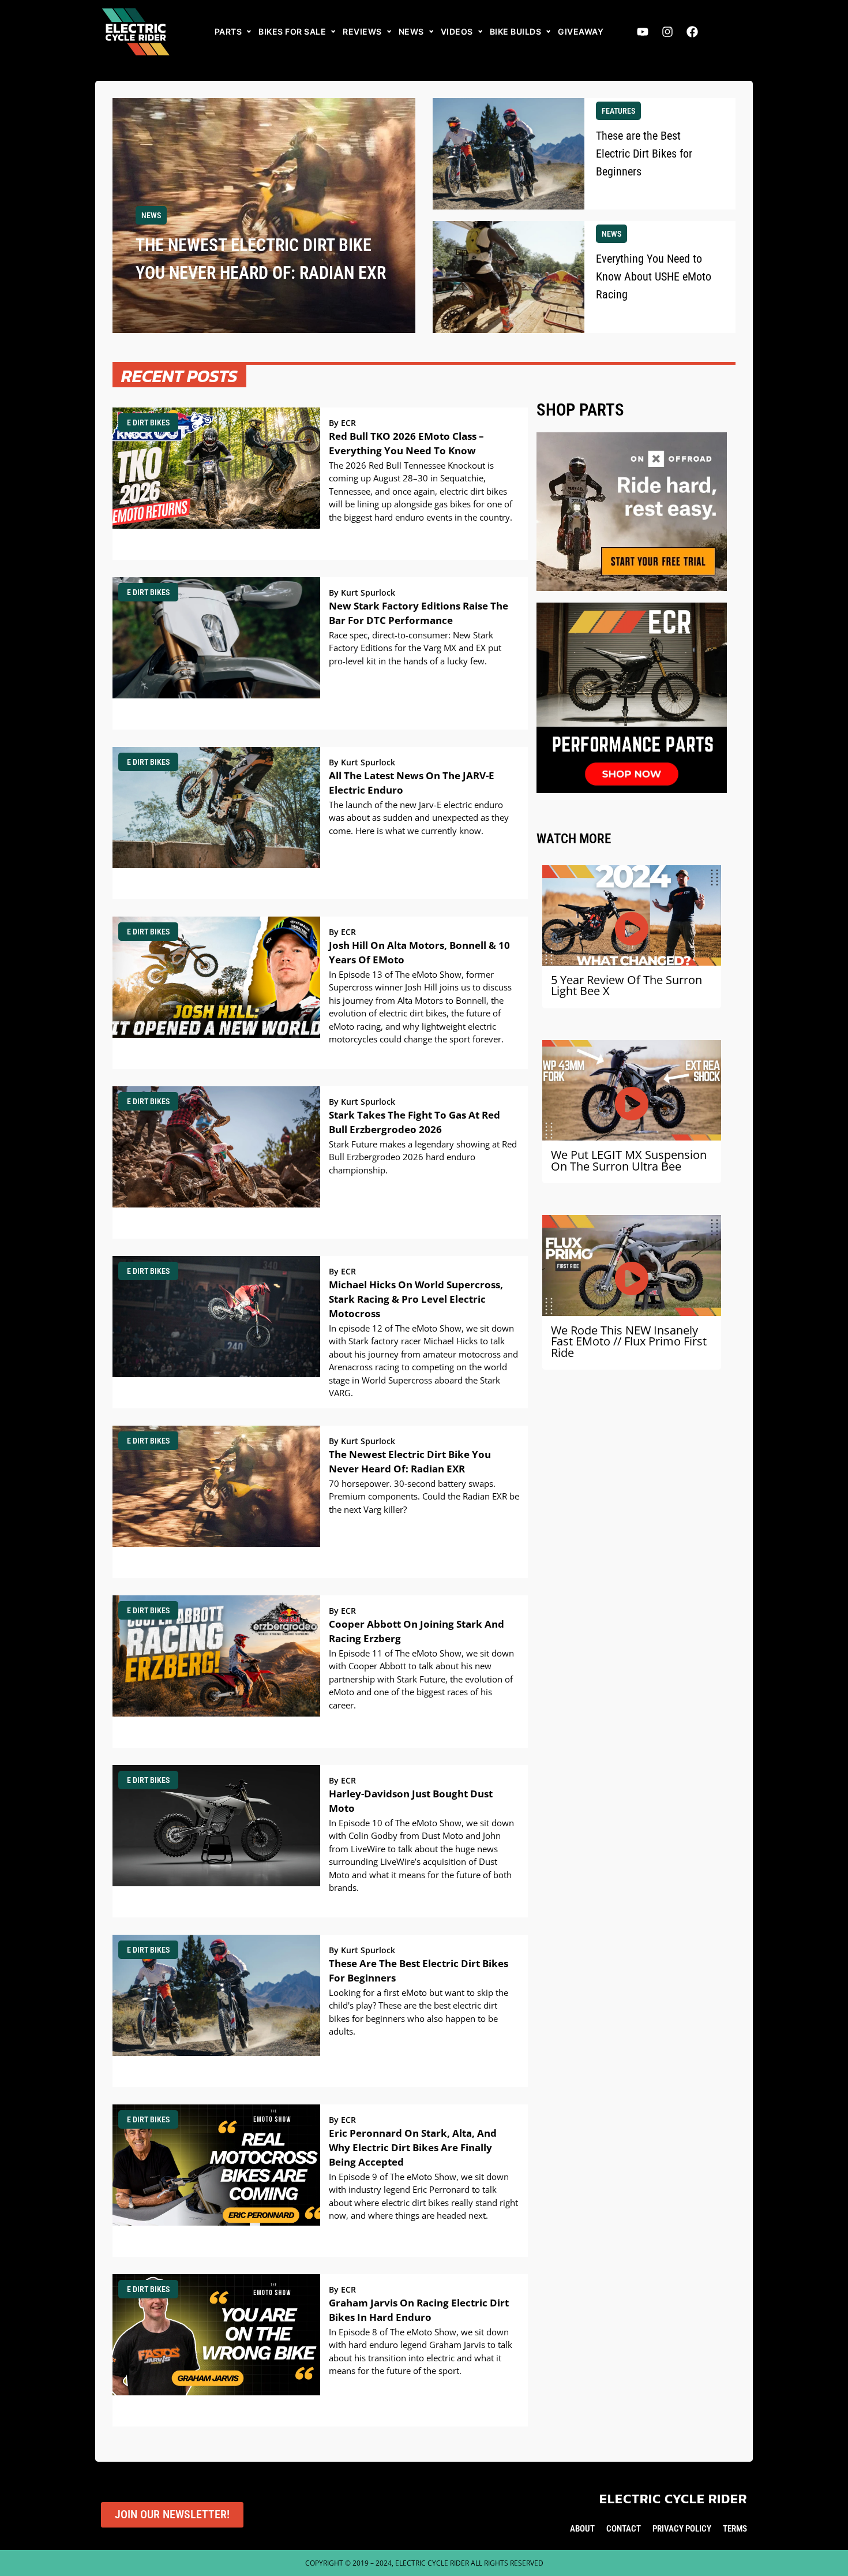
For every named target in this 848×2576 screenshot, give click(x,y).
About (582, 2529)
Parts (228, 31)
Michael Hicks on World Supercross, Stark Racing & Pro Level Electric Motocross (416, 1299)
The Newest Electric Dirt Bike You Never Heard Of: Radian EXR (410, 1461)
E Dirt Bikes (148, 423)
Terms (735, 2529)
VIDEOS (457, 31)
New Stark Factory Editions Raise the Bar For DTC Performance (419, 613)
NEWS (411, 31)
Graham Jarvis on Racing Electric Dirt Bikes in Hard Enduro (419, 2310)
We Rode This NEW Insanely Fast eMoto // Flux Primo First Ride (629, 1341)
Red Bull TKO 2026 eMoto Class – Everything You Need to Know (406, 443)
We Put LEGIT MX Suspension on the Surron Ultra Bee (629, 1160)
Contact (624, 2529)
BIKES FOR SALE (292, 31)
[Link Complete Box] (264, 216)
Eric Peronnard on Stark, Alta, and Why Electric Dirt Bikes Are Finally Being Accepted (413, 2147)
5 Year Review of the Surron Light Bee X (626, 986)
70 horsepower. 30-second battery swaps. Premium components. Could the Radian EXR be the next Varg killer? (424, 1496)
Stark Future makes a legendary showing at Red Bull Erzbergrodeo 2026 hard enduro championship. (423, 1157)
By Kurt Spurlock (362, 593)
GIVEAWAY (581, 31)
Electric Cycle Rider (673, 2499)
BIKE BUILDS (516, 31)
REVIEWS (362, 31)
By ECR (342, 423)
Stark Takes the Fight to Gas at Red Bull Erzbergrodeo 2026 (414, 1122)
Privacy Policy (682, 2529)
